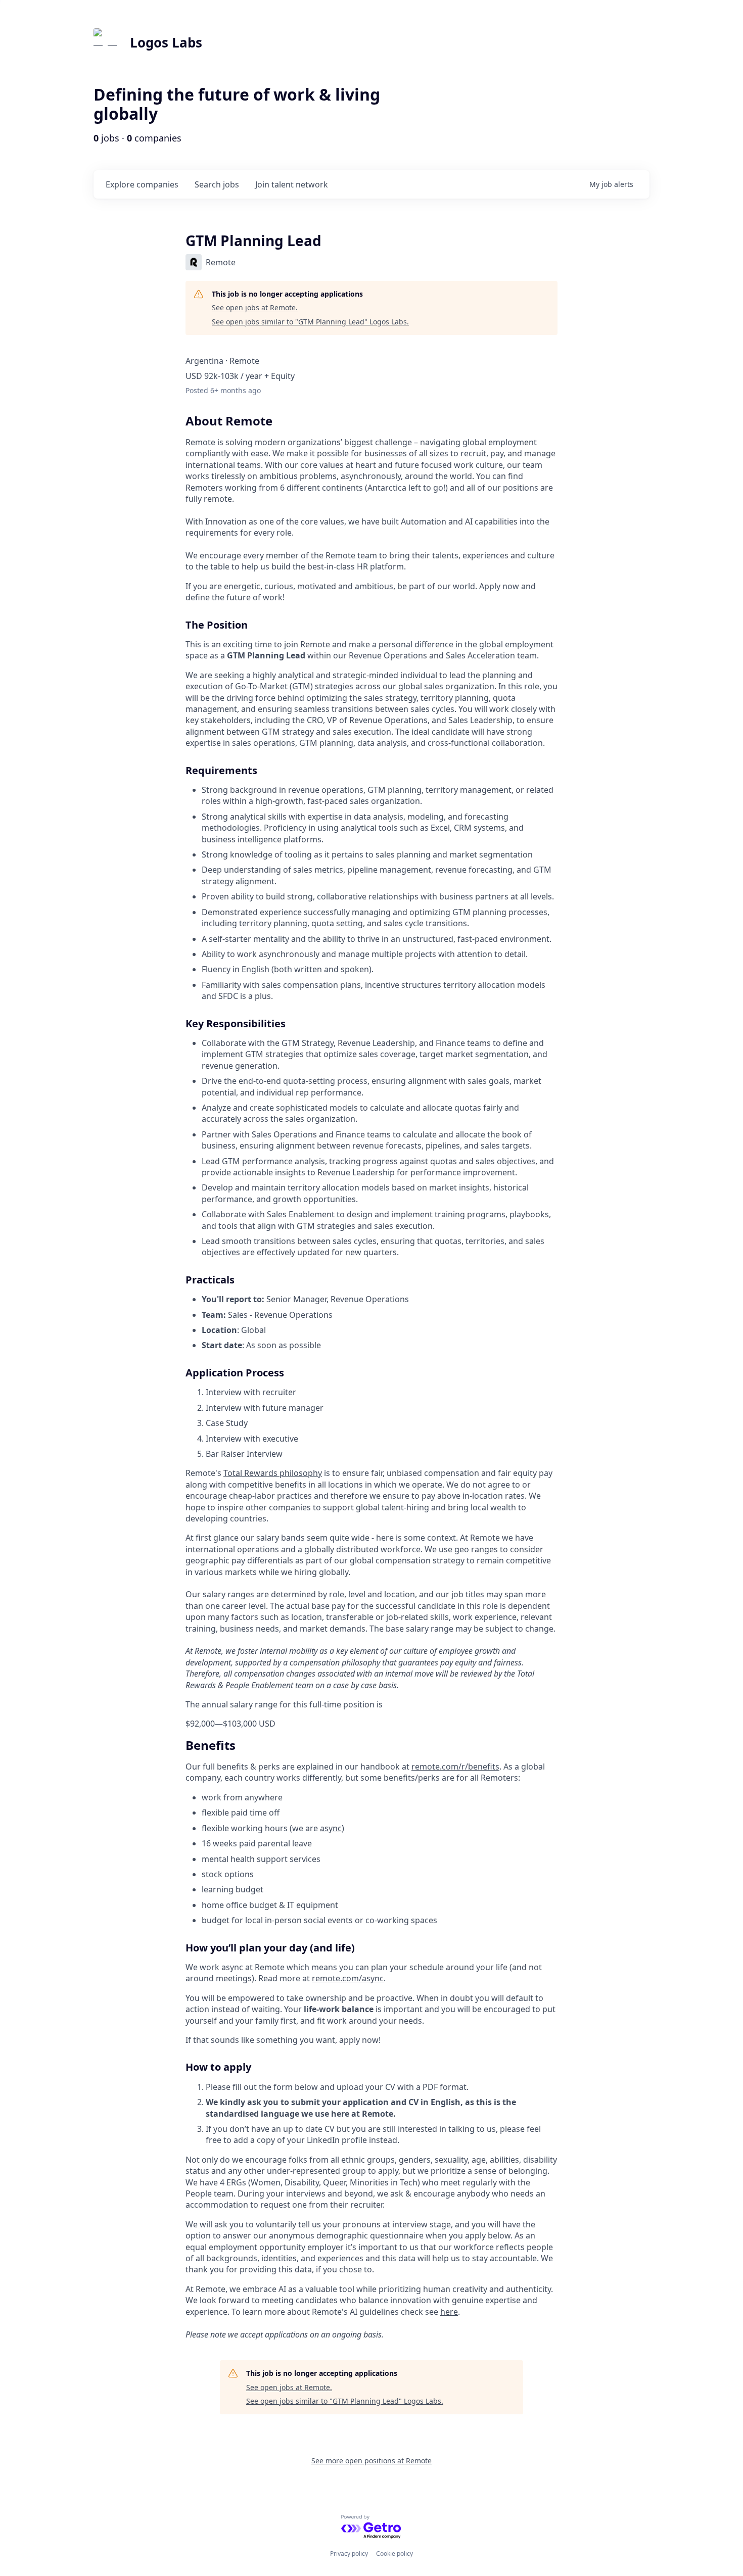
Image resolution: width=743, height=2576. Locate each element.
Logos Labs (166, 42)
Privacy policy (349, 2554)
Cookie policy (394, 2554)
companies (142, 184)
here (449, 2312)
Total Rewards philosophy (273, 1473)
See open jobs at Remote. (255, 307)
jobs (217, 184)
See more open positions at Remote (371, 2461)
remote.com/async (348, 1978)
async (331, 1828)
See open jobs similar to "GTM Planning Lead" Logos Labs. (310, 322)
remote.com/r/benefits (455, 1767)
